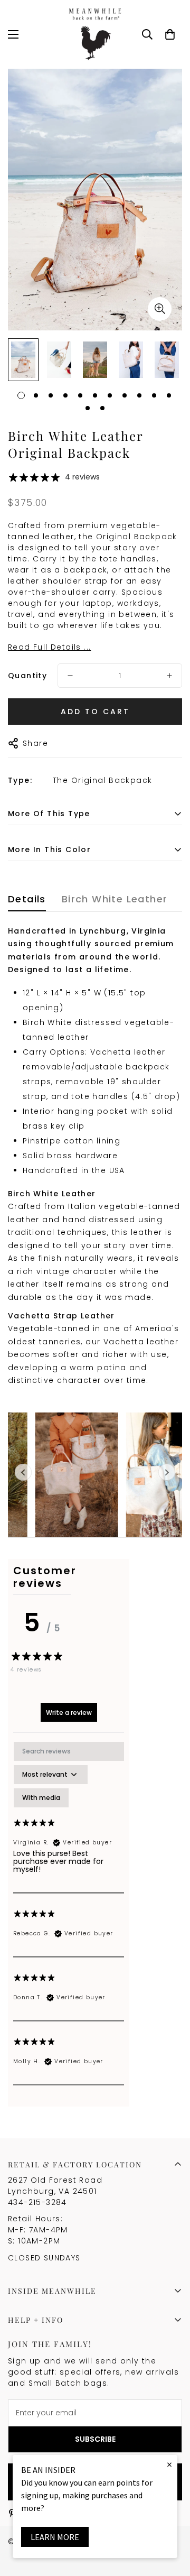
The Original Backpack (102, 780)
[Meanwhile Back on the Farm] (95, 34)
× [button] (169, 2464)
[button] (170, 34)
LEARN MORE (55, 2537)
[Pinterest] (12, 2513)
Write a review (69, 1712)
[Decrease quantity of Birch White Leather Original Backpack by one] (70, 676)
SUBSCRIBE (95, 2439)
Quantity (27, 676)
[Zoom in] (160, 309)
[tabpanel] (69, 1913)
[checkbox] (41, 1798)
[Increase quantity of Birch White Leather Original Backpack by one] (169, 676)
